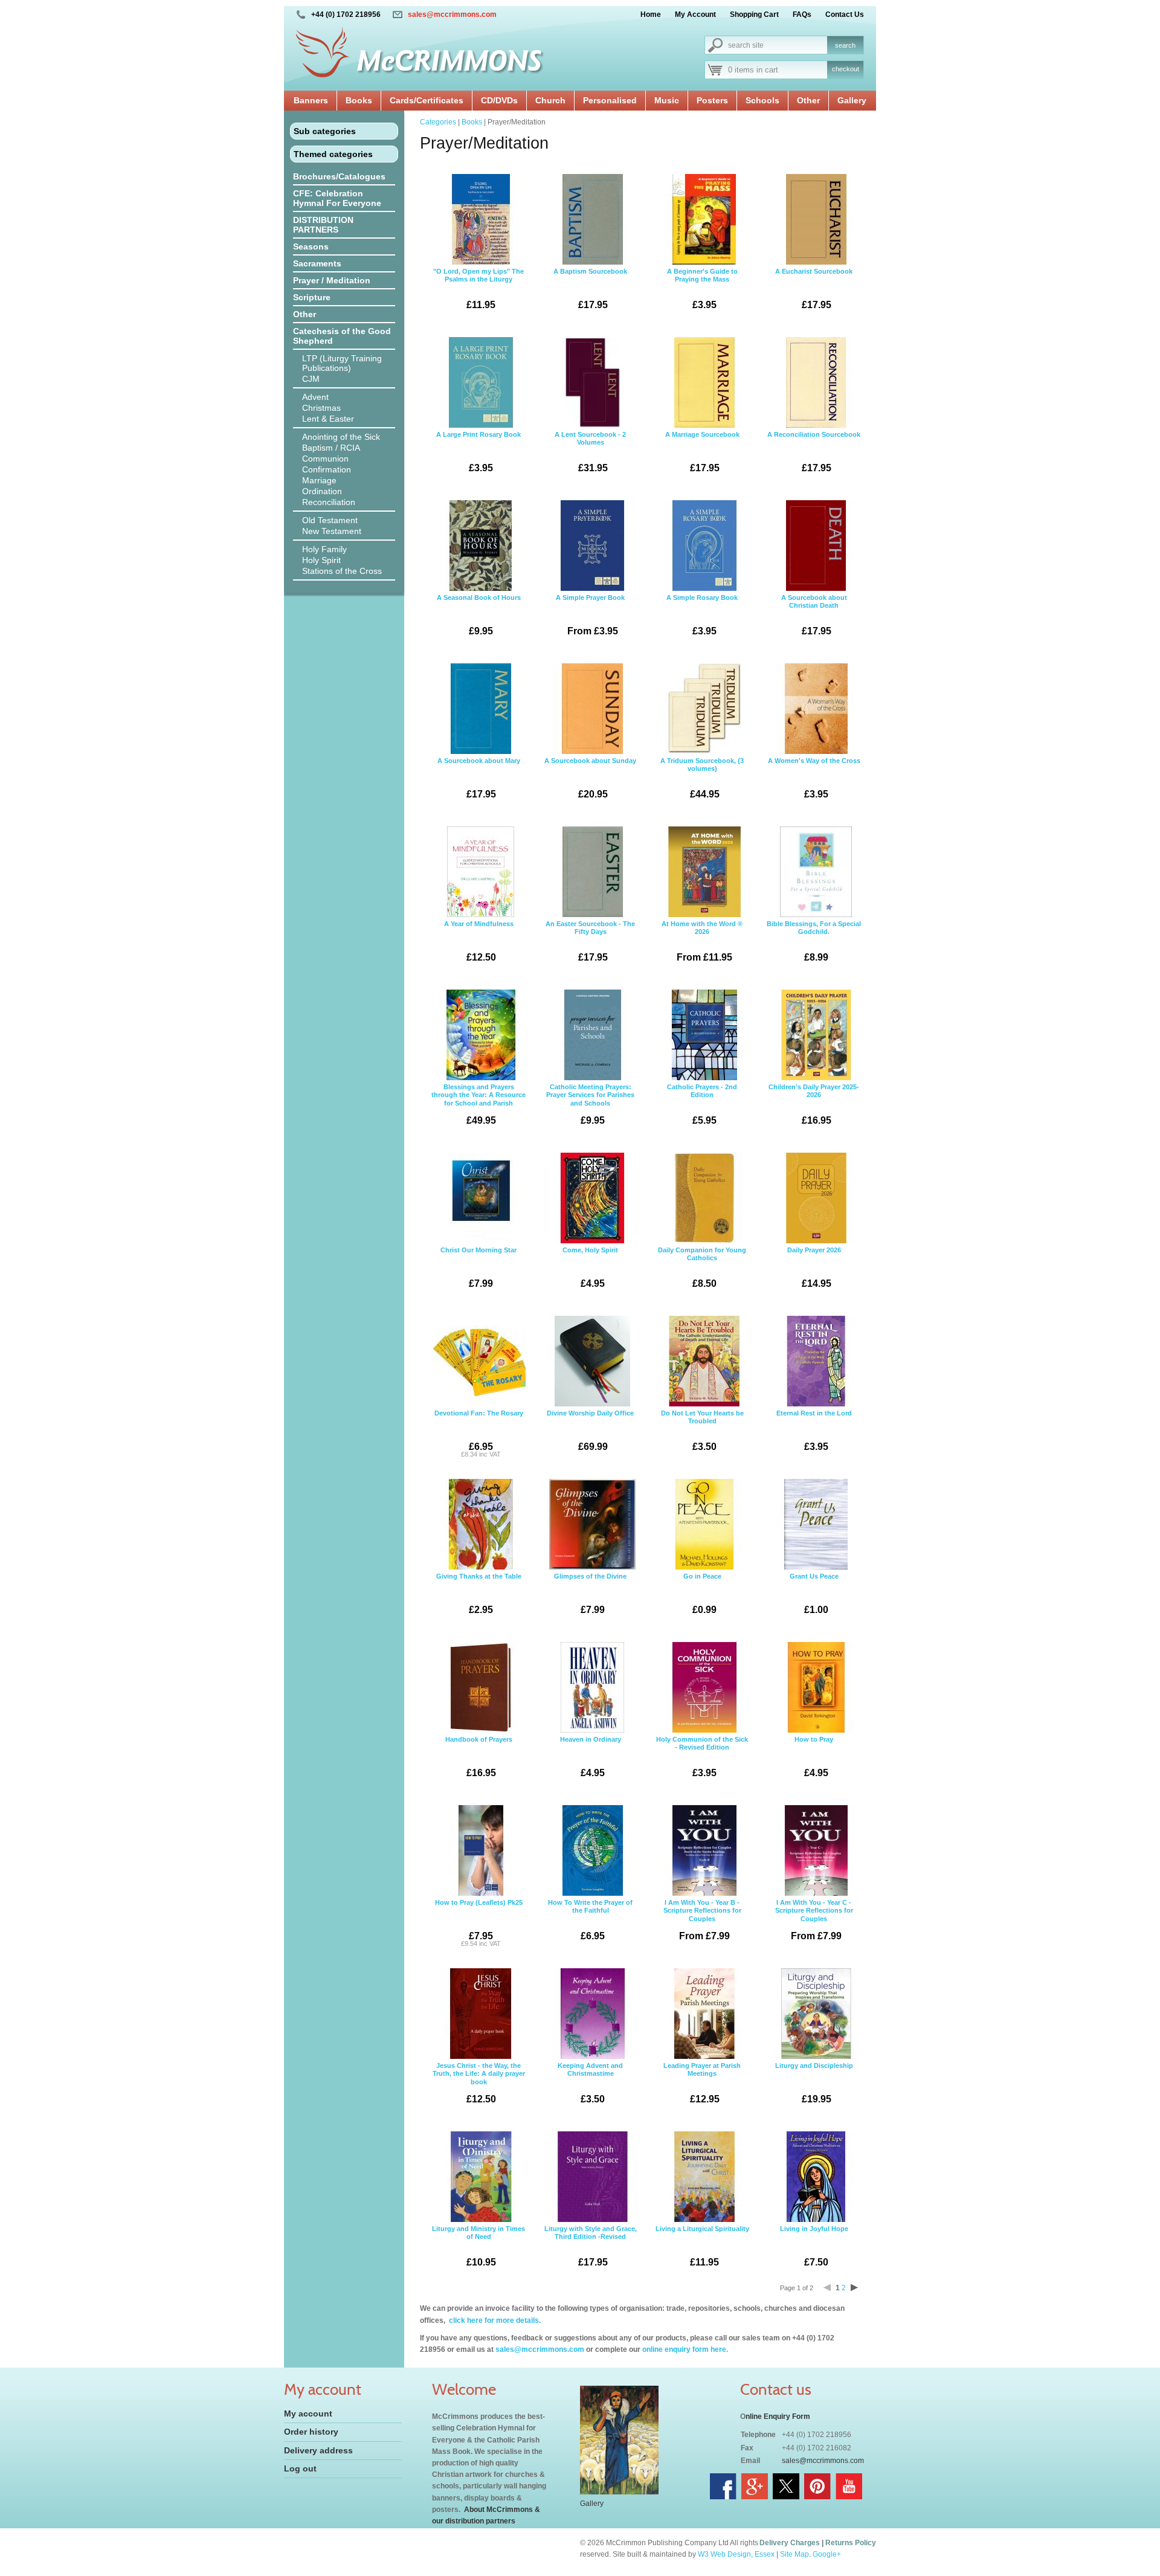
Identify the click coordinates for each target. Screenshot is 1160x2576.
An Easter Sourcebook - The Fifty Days (590, 941)
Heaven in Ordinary (591, 1757)
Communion (325, 459)
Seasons (311, 246)
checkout (846, 69)
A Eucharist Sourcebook (814, 289)
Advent (315, 397)
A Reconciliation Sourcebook (814, 452)
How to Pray (814, 1757)
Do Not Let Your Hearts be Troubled (702, 1431)
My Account (695, 14)
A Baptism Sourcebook (590, 289)
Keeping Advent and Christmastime (590, 2083)
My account (308, 2413)
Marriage (319, 480)
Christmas (321, 408)
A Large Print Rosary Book (478, 452)
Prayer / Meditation (332, 280)
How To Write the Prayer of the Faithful (590, 1920)
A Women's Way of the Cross (814, 778)
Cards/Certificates (427, 100)
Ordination (322, 491)
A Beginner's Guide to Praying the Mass (702, 289)
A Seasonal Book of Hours (479, 615)
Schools (762, 100)
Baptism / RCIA (331, 448)
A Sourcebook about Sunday (590, 778)
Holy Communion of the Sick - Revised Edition (702, 1757)
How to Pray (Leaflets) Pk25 (479, 1923)
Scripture (312, 297)
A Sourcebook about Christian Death (814, 615)
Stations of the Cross (342, 571)
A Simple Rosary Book (702, 615)
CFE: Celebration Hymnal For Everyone (337, 198)
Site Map (794, 2554)
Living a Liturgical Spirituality (702, 2246)
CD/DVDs (499, 100)
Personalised (610, 100)
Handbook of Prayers (479, 1757)
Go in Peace (702, 1594)
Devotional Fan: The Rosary (479, 1434)
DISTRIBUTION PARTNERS (323, 225)
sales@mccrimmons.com (452, 14)
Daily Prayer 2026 (814, 1267)
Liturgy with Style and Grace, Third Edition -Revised (591, 2246)
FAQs (802, 14)
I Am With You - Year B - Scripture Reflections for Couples (702, 1920)
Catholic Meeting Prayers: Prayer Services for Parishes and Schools (590, 1104)
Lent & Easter (328, 419)
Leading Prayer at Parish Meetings (702, 2083)
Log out (300, 2468)
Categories (438, 122)
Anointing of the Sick (341, 437)
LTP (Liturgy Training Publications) (342, 363)
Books (359, 100)
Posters (712, 100)
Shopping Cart (754, 14)
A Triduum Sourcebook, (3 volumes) (702, 778)
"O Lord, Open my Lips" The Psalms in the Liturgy (478, 289)
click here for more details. (494, 2320)
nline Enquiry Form (778, 2417)
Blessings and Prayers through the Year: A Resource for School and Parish (478, 1104)
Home (651, 14)
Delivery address (318, 2450)
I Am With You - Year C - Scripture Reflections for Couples (814, 1920)
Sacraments (317, 263)
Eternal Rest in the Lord (814, 1431)
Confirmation (327, 469)
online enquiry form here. (685, 2349)
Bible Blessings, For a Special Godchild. (814, 941)
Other (808, 100)
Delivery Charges (790, 2543)
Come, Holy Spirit (590, 1267)
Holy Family (324, 549)
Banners (311, 100)
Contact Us (845, 14)
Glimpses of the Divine (590, 1594)
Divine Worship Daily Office (590, 1431)
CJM (311, 379)
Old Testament (330, 520)
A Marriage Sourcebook (702, 452)
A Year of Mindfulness (479, 941)
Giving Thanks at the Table (479, 1594)
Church (550, 100)
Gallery (852, 100)
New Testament (332, 531)
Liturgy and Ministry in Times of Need (478, 2246)
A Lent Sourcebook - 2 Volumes (590, 452)
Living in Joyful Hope (814, 2246)
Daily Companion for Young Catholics (702, 1267)
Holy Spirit (321, 560)
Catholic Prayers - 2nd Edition (702, 1104)
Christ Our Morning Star (478, 1267)
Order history (311, 2432)
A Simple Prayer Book (590, 615)
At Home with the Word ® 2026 (702, 941)
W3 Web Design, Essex (736, 2554)
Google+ (827, 2554)
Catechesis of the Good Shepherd (342, 336)
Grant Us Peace (814, 1594)
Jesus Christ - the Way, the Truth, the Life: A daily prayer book (479, 2083)
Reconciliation (329, 502)
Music (667, 100)
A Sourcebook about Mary (479, 778)
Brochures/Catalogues (339, 176)
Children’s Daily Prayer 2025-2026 (814, 1104)
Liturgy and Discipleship (814, 2083)
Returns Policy (851, 2543)
